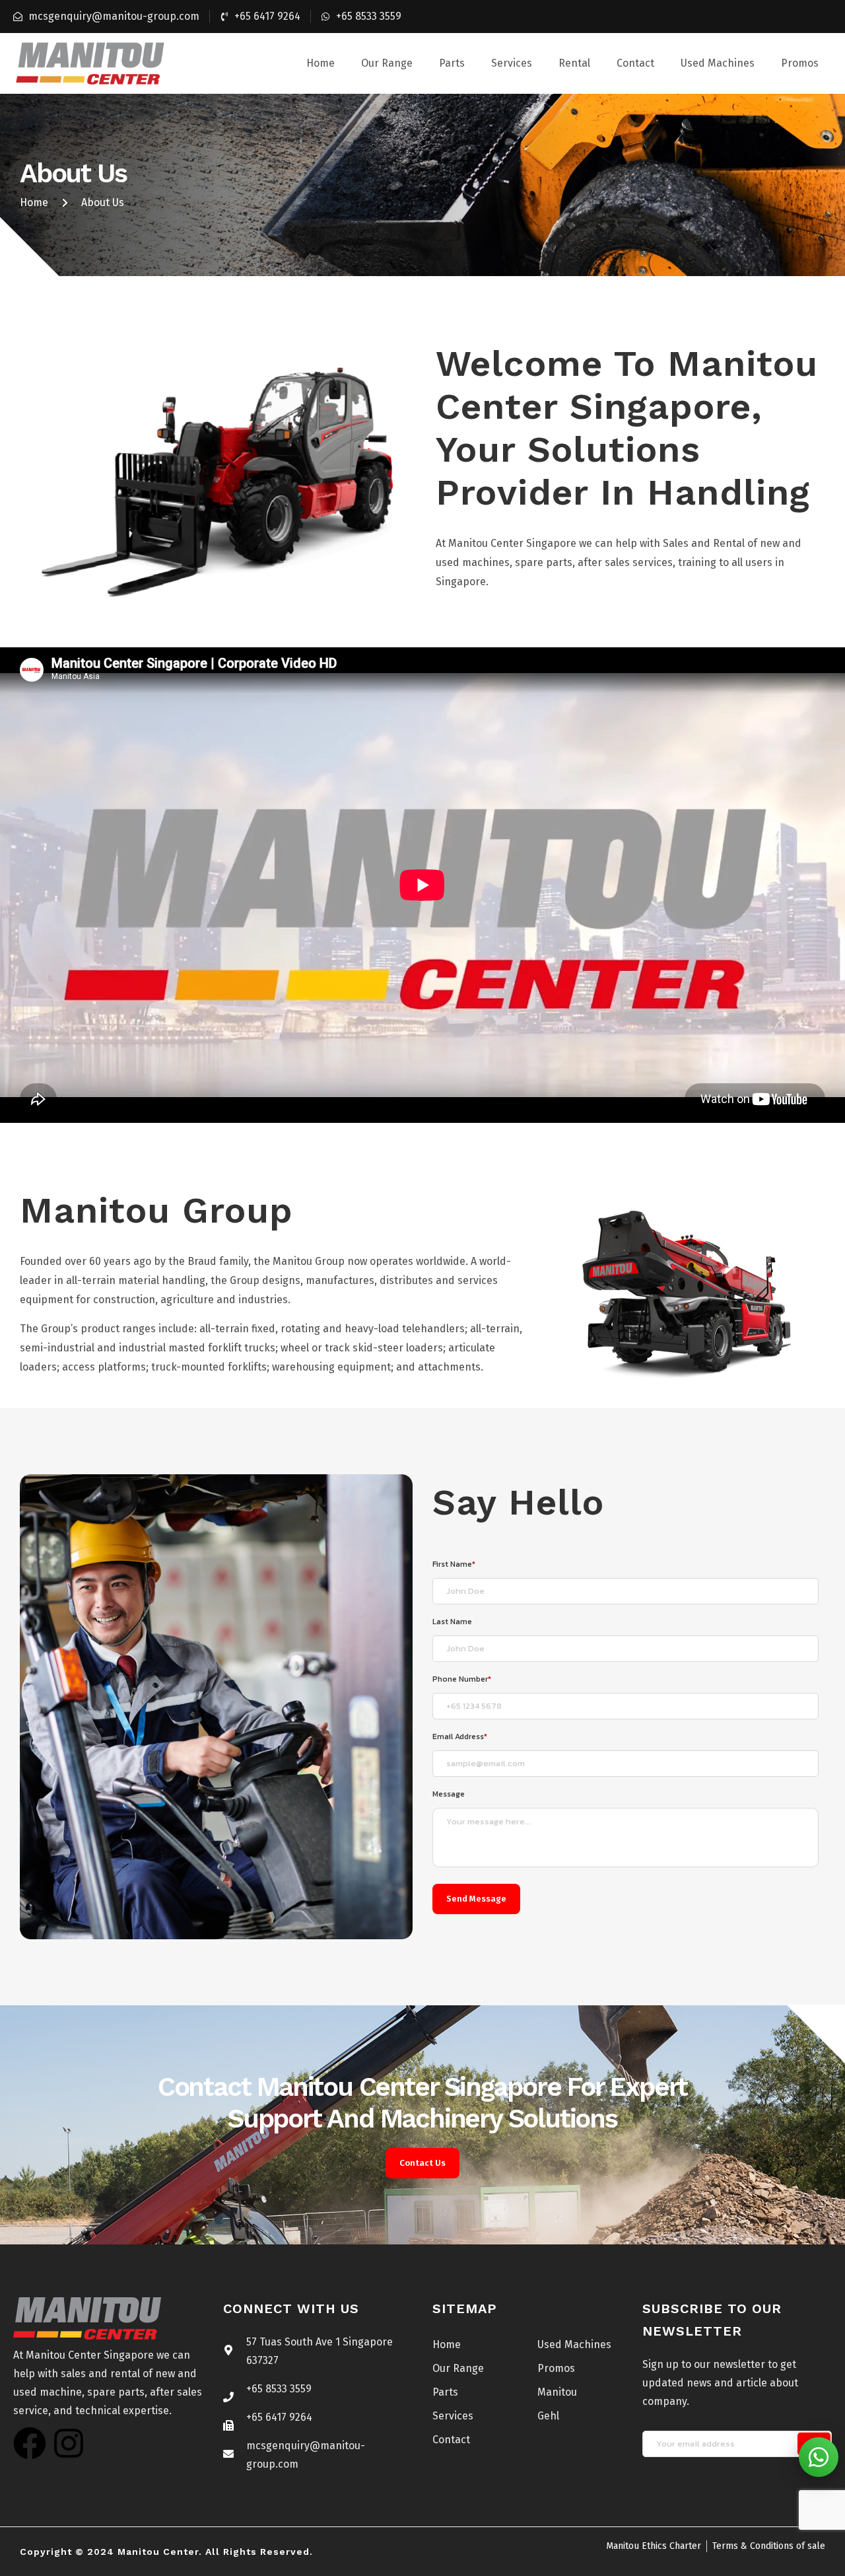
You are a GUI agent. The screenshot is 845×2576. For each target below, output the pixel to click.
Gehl (548, 2416)
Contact (635, 63)
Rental (574, 63)
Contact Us (422, 2163)
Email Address (460, 1736)
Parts (452, 63)
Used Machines (718, 63)
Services (512, 63)
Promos (800, 63)
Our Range (387, 63)
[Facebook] (30, 2443)
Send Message (476, 1899)
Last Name (452, 1622)
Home (321, 63)
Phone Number (462, 1679)
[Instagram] (69, 2443)
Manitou (557, 2392)
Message (449, 1794)
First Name (454, 1564)
